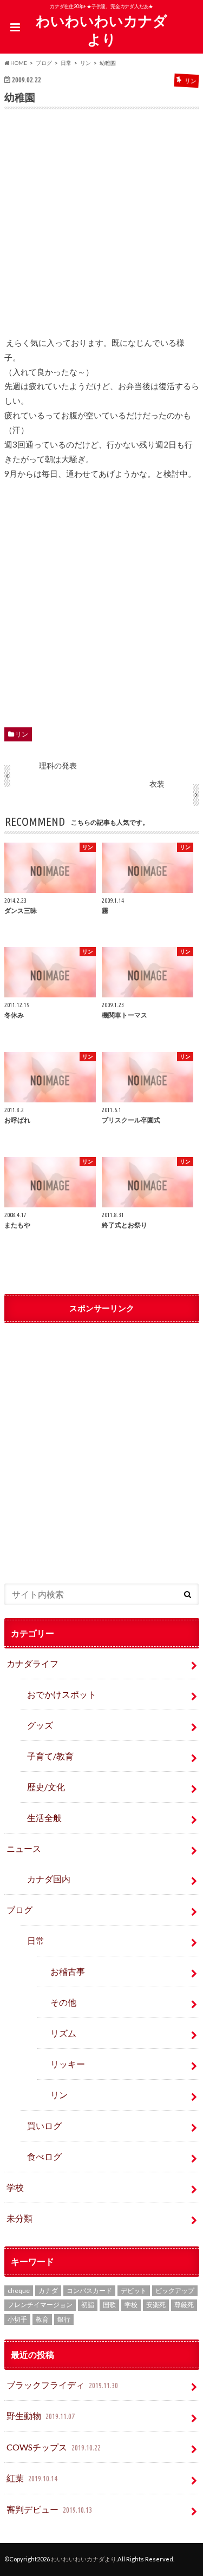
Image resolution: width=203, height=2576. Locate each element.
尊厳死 (184, 2305)
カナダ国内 (49, 1879)
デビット (134, 2291)
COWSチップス (53, 2447)
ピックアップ (175, 2291)
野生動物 (40, 2416)
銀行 (64, 2319)
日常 (36, 1940)
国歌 (109, 2305)
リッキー (68, 2064)
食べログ (44, 2156)
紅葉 (32, 2478)
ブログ (19, 1910)
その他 (63, 2002)
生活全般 (44, 1818)
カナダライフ (32, 1663)
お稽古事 (68, 1971)
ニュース (24, 1848)
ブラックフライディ (62, 2385)
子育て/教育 (55, 1756)
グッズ (40, 1725)
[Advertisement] (102, 230)
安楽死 (156, 2305)
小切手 (17, 2319)
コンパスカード (89, 2291)
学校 (15, 2187)
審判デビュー (49, 2509)
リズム (63, 2033)
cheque (19, 2291)
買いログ (44, 2125)
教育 (42, 2319)
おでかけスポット (62, 1694)
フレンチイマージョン (40, 2305)
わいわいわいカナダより (101, 30)
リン (22, 734)
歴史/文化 (46, 1787)
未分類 (19, 2218)
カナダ (48, 2291)
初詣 (88, 2305)
